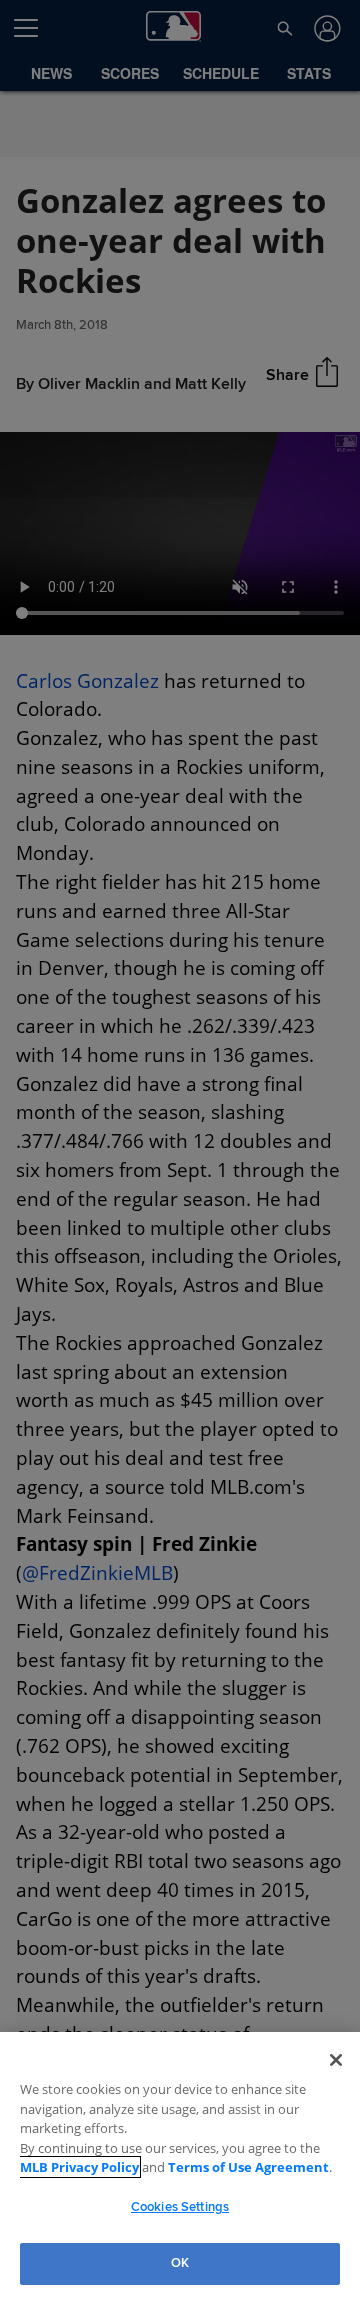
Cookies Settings (180, 2207)
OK (180, 2263)
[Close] (336, 2060)
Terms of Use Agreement (199, 2167)
